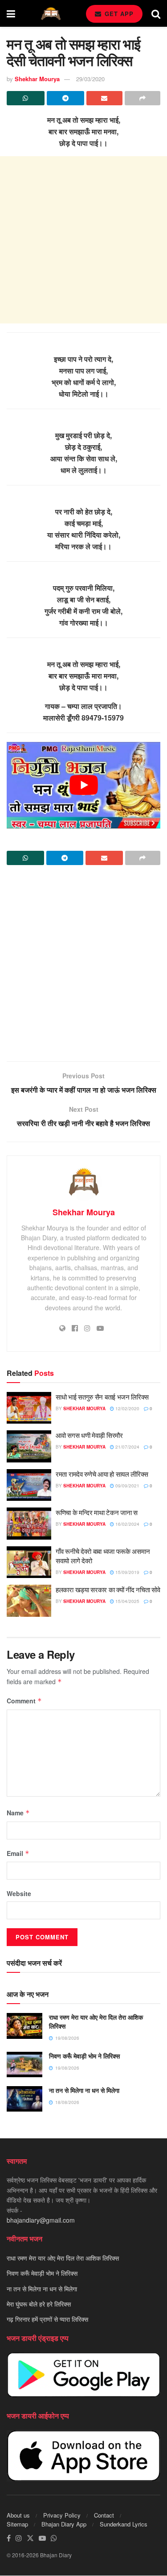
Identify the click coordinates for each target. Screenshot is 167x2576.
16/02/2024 (127, 1524)
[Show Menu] (11, 13)
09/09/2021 (127, 1486)
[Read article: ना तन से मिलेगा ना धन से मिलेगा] (24, 2099)
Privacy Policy (62, 2516)
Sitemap (17, 2524)
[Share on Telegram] (66, 98)
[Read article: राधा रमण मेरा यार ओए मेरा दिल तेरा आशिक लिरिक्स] (24, 2026)
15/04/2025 (127, 1601)
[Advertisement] (83, 240)
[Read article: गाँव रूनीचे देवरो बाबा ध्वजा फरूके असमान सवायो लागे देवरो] (29, 1562)
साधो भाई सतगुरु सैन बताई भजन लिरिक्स (102, 1397)
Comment (24, 1701)
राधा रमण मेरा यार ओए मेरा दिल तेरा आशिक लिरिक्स (96, 2021)
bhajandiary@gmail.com (41, 2220)
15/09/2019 (127, 1572)
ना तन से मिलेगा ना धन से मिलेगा (84, 2090)
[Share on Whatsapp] (26, 98)
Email (18, 1853)
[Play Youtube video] (83, 785)
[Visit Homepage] (51, 14)
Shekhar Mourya (37, 79)
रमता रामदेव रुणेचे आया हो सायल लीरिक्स (102, 1474)
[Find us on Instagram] (19, 2539)
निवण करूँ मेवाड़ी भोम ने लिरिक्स (84, 2056)
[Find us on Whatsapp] (54, 2539)
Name (18, 1813)
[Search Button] (156, 13)
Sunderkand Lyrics (124, 2524)
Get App (118, 14)
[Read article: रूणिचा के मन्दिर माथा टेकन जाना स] (29, 1524)
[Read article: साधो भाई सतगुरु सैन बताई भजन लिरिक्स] (29, 1408)
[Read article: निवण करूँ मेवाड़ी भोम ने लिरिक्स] (24, 2065)
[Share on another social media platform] (143, 98)
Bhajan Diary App (64, 2524)
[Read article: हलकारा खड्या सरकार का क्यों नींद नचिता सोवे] (29, 1601)
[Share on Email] (104, 98)
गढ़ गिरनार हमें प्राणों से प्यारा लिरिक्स (47, 2319)
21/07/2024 (127, 1447)
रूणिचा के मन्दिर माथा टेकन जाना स (97, 1512)
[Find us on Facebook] (9, 2539)
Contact (104, 2516)
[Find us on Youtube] (42, 2539)
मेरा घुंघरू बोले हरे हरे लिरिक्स (39, 2304)
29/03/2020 (90, 79)
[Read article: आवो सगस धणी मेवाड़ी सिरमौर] (29, 1446)
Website (19, 1893)
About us (18, 2516)
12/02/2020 (127, 1408)
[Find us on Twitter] (30, 2539)
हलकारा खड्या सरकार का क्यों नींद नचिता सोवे (108, 1589)
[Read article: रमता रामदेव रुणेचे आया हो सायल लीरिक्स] (29, 1485)
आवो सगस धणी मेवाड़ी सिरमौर (89, 1435)
